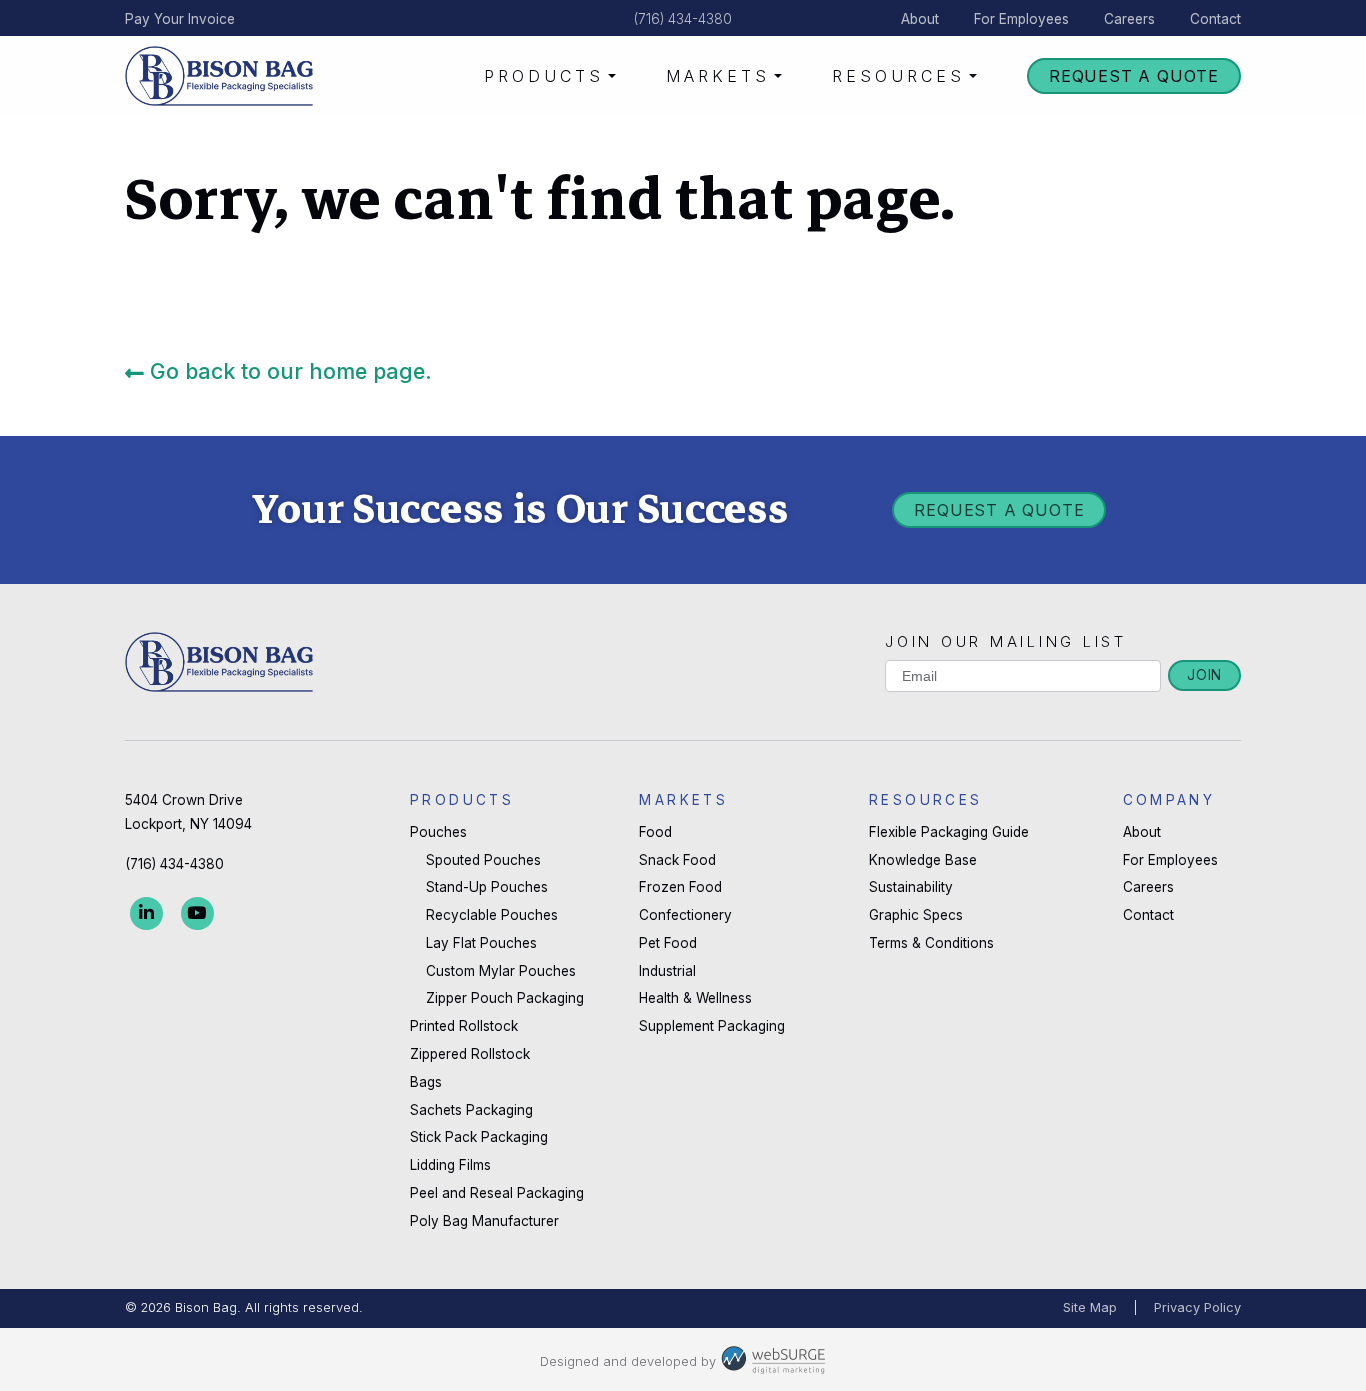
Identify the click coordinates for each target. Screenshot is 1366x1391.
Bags (426, 1082)
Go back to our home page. (288, 371)
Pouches (438, 832)
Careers (1129, 19)
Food (655, 832)
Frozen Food (680, 887)
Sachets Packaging (471, 1110)
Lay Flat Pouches (481, 943)
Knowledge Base (923, 860)
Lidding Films (450, 1165)
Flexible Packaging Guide (949, 832)
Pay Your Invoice (180, 19)
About (920, 19)
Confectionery (685, 915)
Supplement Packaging (712, 1026)
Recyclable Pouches (492, 915)
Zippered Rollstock (470, 1054)
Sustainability (911, 887)
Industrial (667, 971)
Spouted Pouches (483, 860)
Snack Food (677, 860)
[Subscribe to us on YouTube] (197, 913)
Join (1204, 675)
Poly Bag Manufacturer (484, 1221)
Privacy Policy (1197, 1307)
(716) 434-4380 (683, 19)
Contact (1215, 19)
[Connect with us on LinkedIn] (146, 913)
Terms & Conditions (931, 943)
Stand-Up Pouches (487, 887)
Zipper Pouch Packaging (505, 998)
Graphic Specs (916, 915)
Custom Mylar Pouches (501, 971)
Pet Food (668, 943)
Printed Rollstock (464, 1026)
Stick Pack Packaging (479, 1137)
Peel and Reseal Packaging (497, 1193)
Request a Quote (1134, 76)
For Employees (1021, 19)
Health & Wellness (695, 998)
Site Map (1090, 1307)
